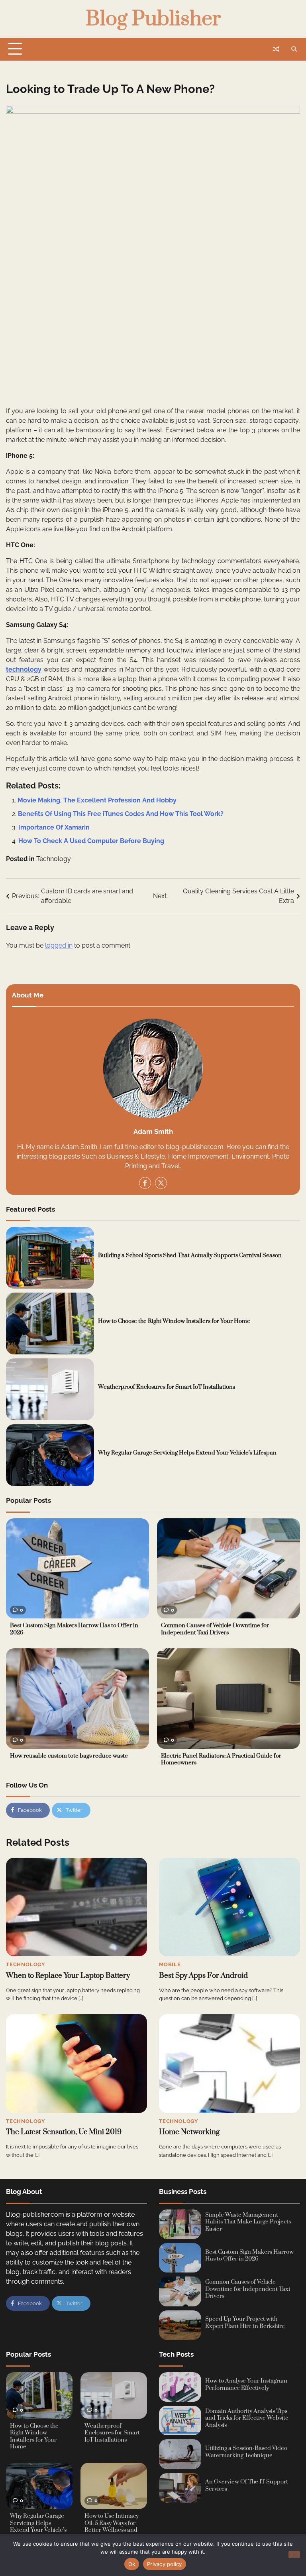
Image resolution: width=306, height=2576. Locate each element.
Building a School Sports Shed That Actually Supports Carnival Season (190, 1255)
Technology (54, 859)
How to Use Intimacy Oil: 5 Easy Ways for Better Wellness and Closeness (112, 2527)
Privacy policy (165, 2564)
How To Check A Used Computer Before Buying (91, 841)
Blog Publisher (153, 19)
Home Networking (189, 2132)
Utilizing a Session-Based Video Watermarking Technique (246, 2452)
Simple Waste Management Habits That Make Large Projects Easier (248, 2222)
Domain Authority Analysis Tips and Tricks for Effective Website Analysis (247, 2418)
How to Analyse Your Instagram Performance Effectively (246, 2385)
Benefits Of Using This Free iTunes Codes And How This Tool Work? (121, 814)
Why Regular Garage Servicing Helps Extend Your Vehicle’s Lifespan (187, 1453)
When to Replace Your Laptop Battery (68, 1976)
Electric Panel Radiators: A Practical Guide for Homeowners (221, 1760)
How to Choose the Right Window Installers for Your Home (174, 1321)
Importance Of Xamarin (54, 827)
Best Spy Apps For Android (203, 1976)
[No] (294, 2554)
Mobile (170, 1964)
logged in (59, 945)
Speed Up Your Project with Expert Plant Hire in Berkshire (245, 2323)
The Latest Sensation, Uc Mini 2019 (64, 2132)
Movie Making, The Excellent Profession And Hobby (97, 800)
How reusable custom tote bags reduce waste (69, 1756)
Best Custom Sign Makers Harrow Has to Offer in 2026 (74, 1629)
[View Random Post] (276, 49)
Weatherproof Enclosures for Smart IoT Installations (167, 1387)
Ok (132, 2564)
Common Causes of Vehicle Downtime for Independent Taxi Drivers (215, 1629)
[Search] (294, 49)
